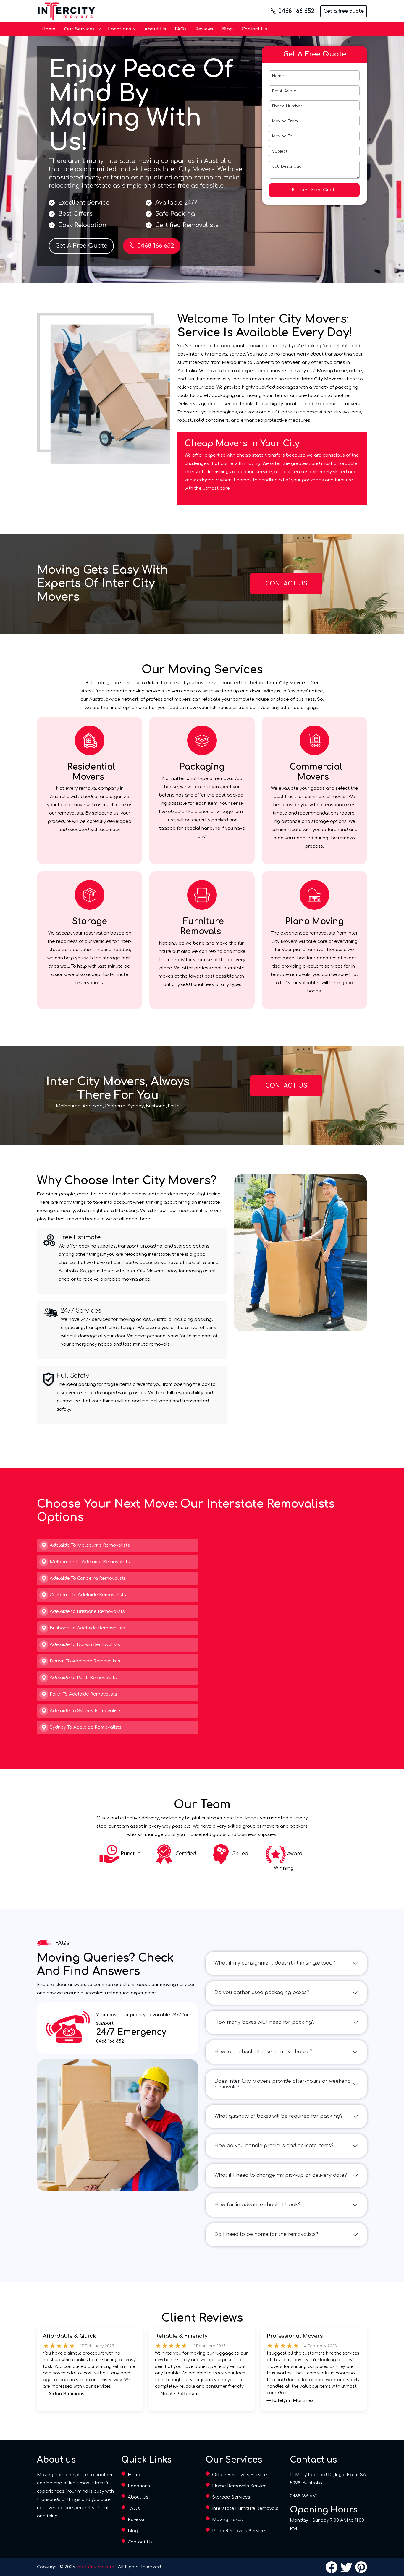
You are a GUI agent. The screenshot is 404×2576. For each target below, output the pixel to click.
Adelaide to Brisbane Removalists (87, 1611)
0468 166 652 (296, 11)
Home (48, 29)
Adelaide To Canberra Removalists (88, 1578)
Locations (119, 29)
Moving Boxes (227, 2520)
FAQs (181, 29)
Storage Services (231, 2497)
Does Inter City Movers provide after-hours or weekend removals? (283, 2084)
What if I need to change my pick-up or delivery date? (281, 2175)
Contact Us (254, 29)
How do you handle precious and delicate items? (274, 2146)
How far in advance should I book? (258, 2205)
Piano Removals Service (239, 2531)
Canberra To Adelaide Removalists (88, 1595)
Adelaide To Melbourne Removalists (90, 1545)
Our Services (79, 29)
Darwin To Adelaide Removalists (85, 1661)
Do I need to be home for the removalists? (266, 2234)
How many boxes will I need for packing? (265, 2022)
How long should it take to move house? (263, 2052)
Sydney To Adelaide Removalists (86, 1727)
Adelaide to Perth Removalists (83, 1678)
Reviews (204, 29)
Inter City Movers (95, 2567)
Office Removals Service (240, 2475)
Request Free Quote (315, 190)
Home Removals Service (239, 2486)
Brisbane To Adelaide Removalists (87, 1628)
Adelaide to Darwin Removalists (85, 1645)
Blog (227, 29)
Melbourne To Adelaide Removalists (90, 1562)
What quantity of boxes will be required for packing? (279, 2116)
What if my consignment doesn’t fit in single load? (275, 1963)
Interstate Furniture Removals (245, 2508)
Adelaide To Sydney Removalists (86, 1711)
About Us (155, 29)
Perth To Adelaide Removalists (83, 1694)
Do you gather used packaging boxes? (262, 1993)
